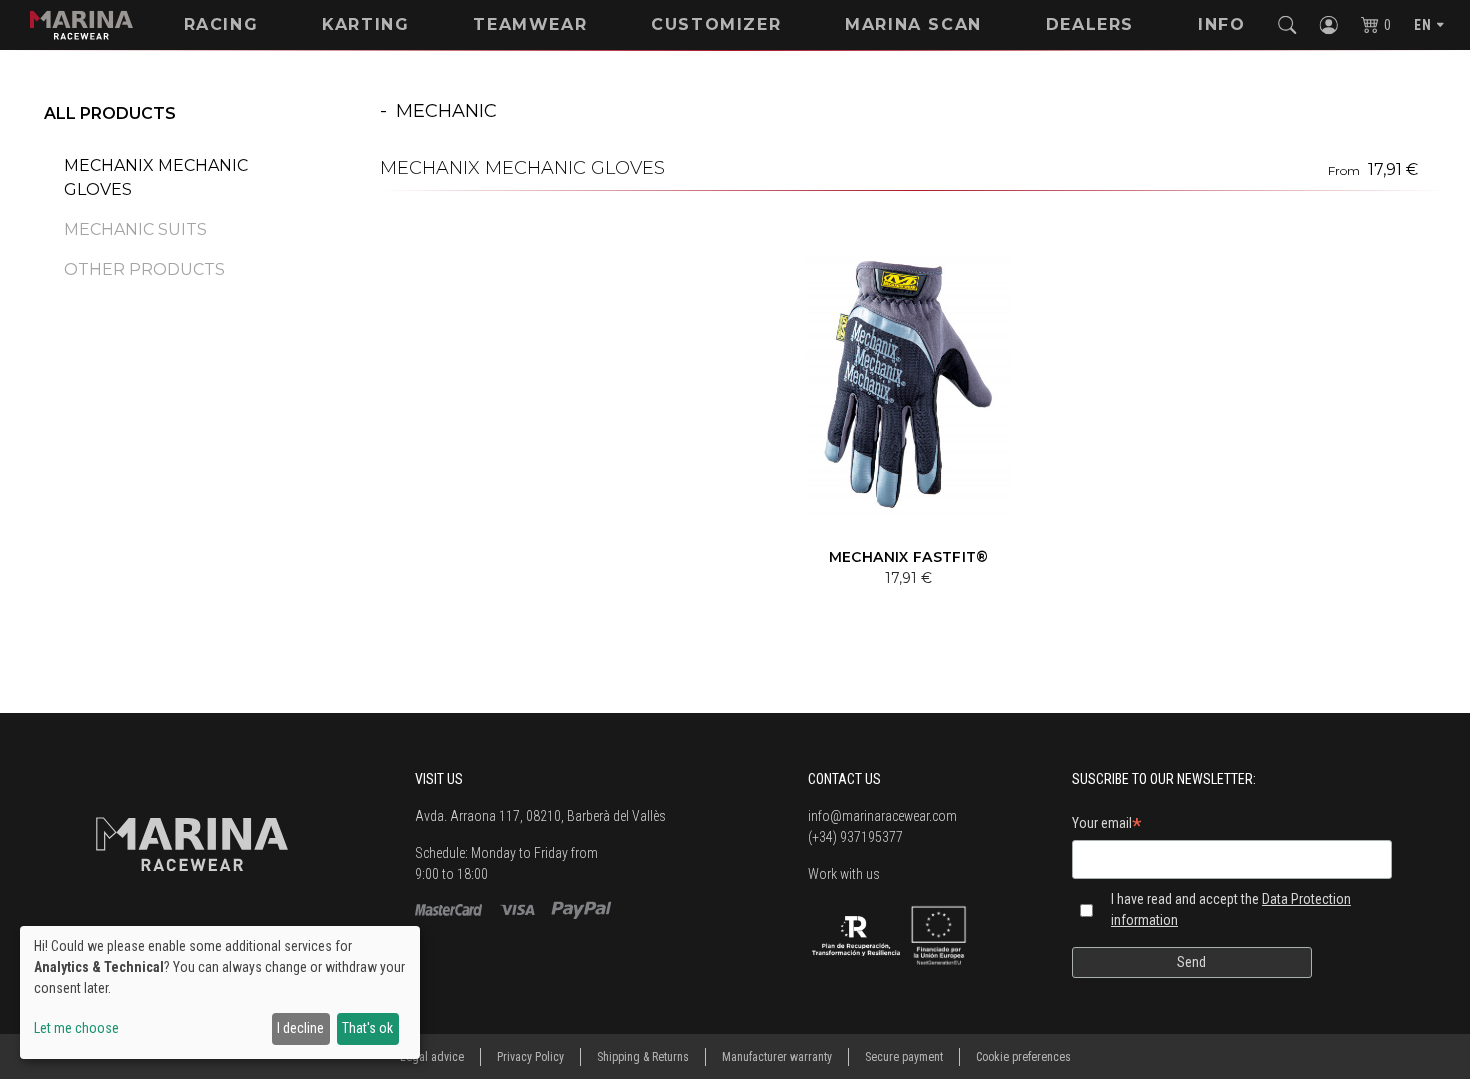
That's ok (367, 1028)
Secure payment (904, 1057)
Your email (1107, 826)
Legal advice (432, 1057)
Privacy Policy (530, 1057)
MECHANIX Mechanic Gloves (156, 177)
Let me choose (76, 1028)
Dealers (1090, 24)
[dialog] (220, 992)
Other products (144, 269)
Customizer (716, 24)
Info (1221, 24)
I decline (300, 1028)
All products (110, 113)
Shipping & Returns (643, 1057)
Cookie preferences (1023, 1057)
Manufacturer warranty (777, 1057)
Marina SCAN (913, 24)
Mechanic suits (135, 229)
